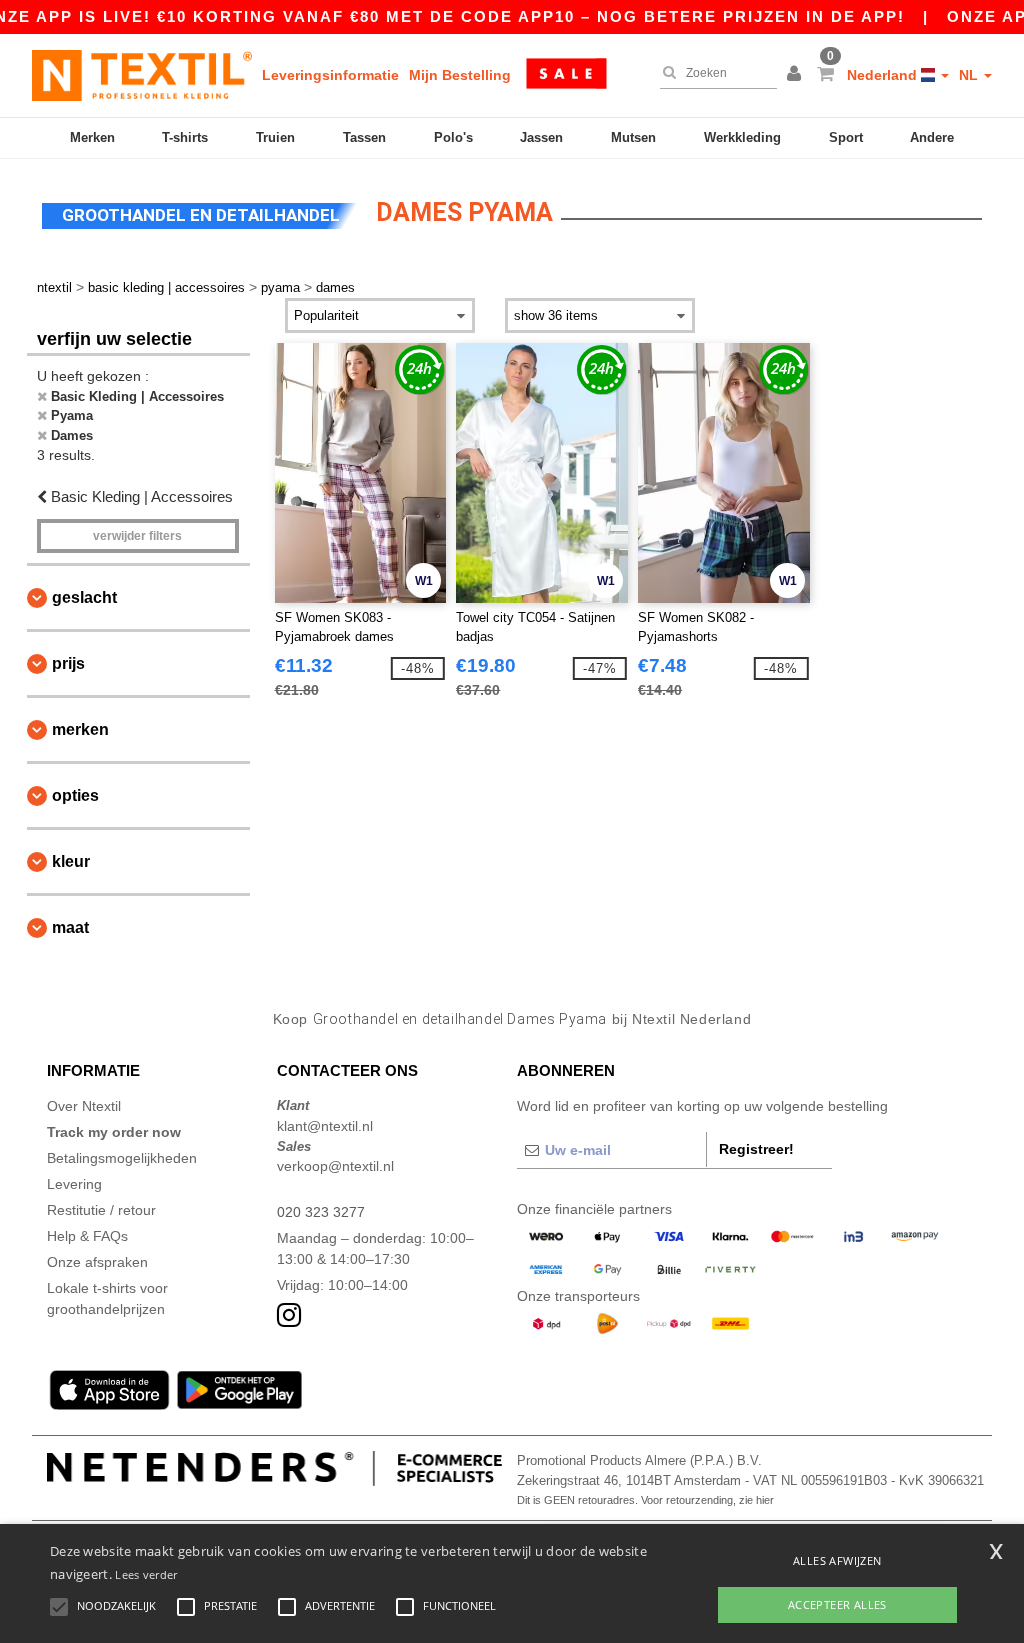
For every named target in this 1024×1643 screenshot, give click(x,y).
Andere (932, 137)
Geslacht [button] (84, 597)
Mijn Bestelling (460, 75)
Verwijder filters (137, 536)
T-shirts (185, 137)
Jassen (541, 137)
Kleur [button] (71, 861)
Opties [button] (75, 795)
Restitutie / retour (101, 1210)
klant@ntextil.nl (325, 1126)
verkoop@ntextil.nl (335, 1166)
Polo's (453, 137)
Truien (275, 137)
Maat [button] (70, 927)
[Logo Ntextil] (142, 75)
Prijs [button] (68, 663)
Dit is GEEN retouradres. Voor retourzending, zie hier (645, 1500)
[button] (797, 75)
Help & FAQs (87, 1236)
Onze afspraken (97, 1262)
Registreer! (756, 1149)
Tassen (364, 137)
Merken (92, 137)
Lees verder (146, 1574)
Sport (846, 137)
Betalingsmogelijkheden (122, 1158)
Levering (74, 1184)
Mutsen (633, 137)
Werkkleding (742, 137)
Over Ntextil (84, 1106)
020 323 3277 (321, 1212)
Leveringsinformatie (330, 75)
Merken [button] (80, 729)
